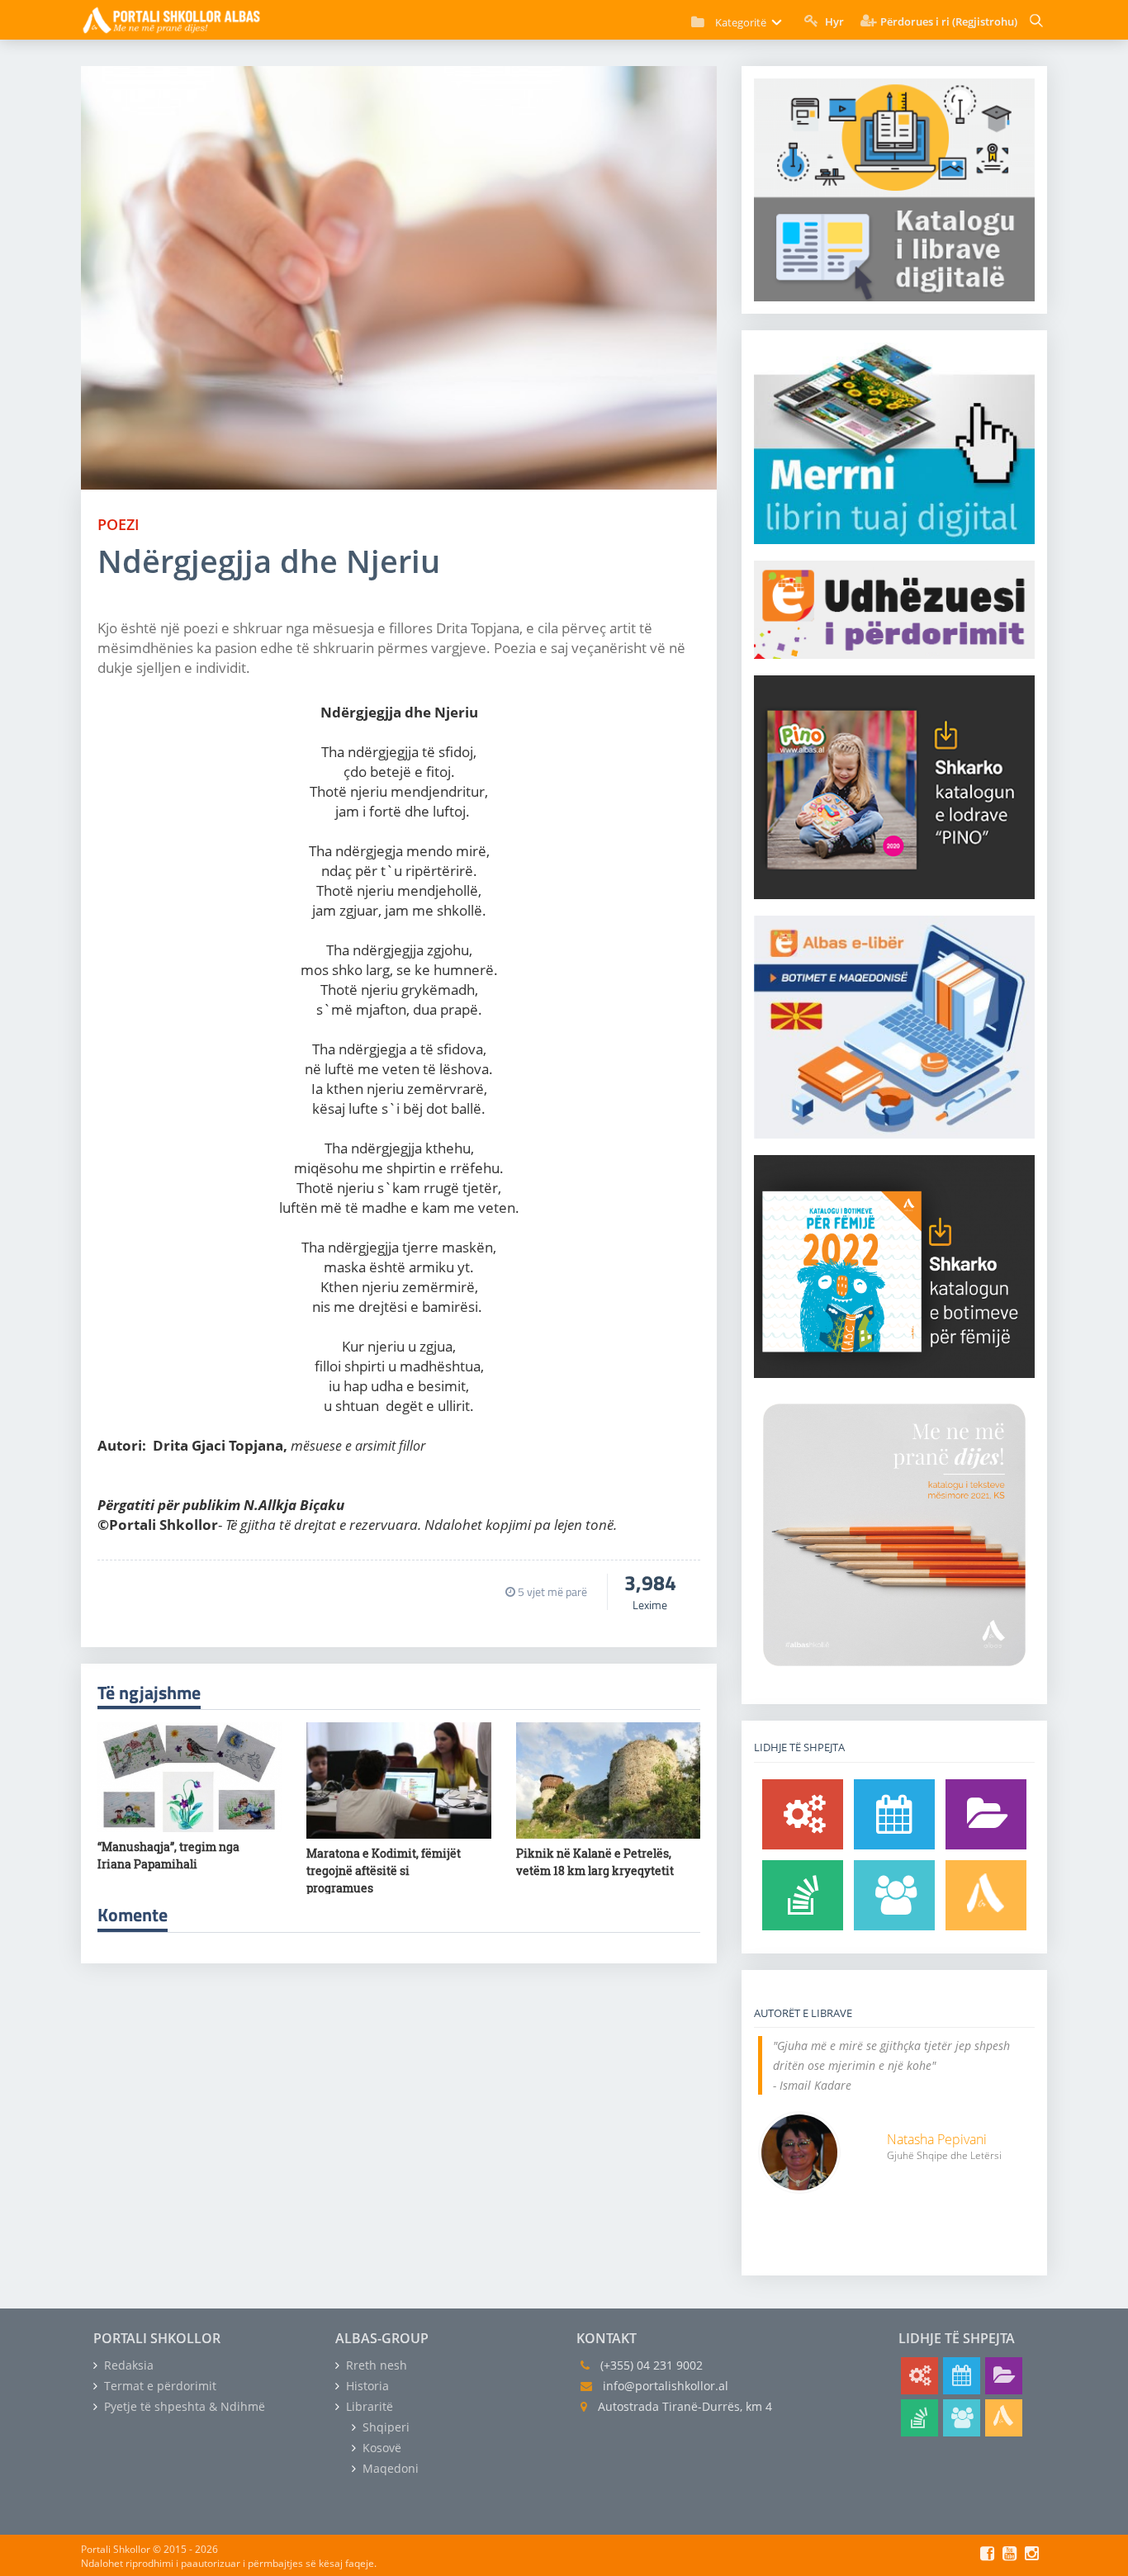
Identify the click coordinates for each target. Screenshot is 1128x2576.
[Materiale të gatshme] (803, 1814)
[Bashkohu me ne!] (894, 1895)
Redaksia (127, 2365)
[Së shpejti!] (894, 1814)
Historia (366, 2386)
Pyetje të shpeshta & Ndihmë (183, 2406)
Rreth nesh (375, 2365)
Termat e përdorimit (159, 2386)
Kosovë (380, 2448)
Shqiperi (384, 2427)
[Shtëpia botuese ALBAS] (986, 1895)
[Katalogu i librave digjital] (986, 1814)
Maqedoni (389, 2468)
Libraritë (368, 2406)
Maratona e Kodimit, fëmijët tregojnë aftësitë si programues (384, 1870)
